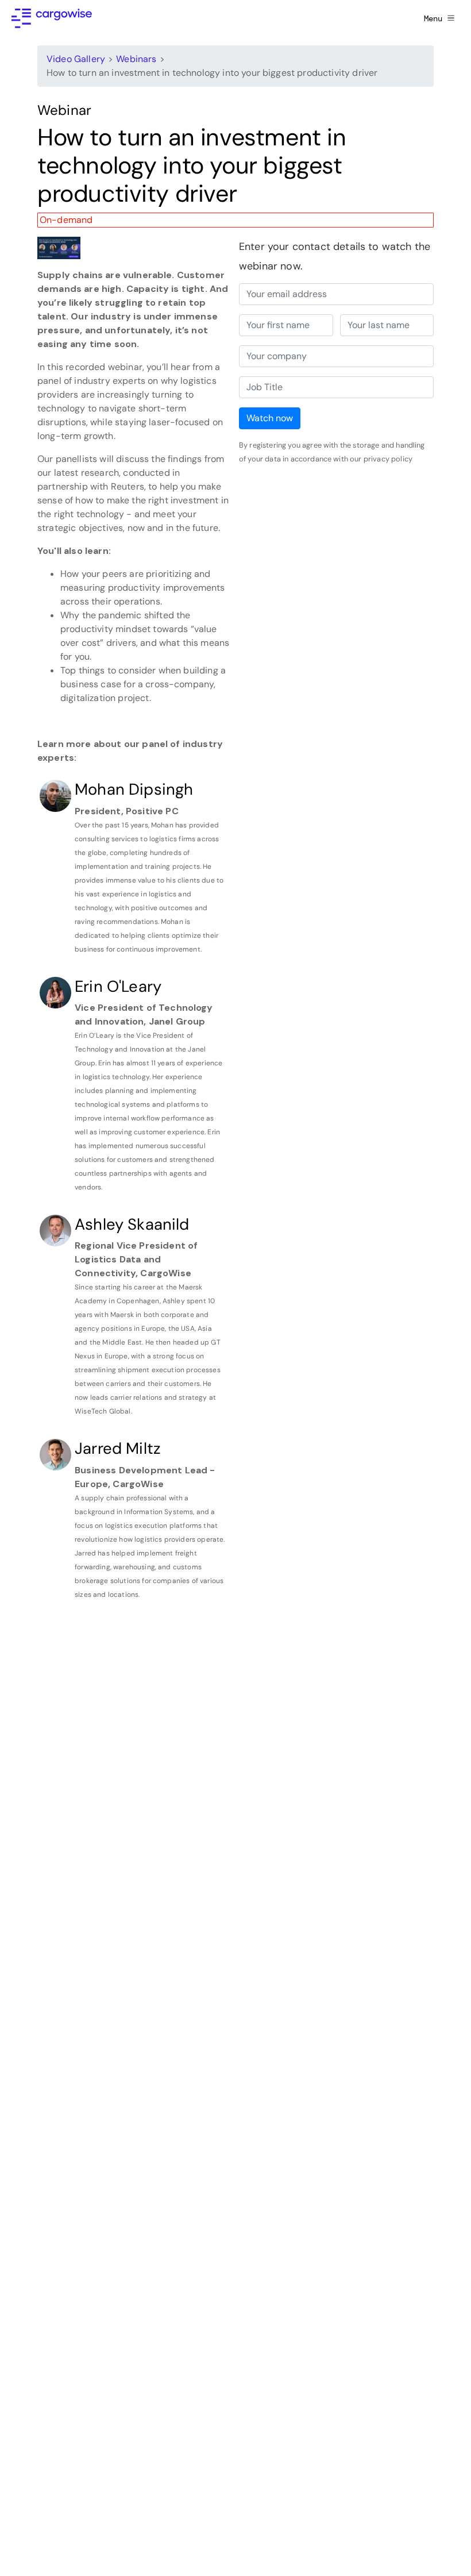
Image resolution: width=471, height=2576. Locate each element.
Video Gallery (76, 59)
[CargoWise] (52, 18)
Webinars (136, 59)
